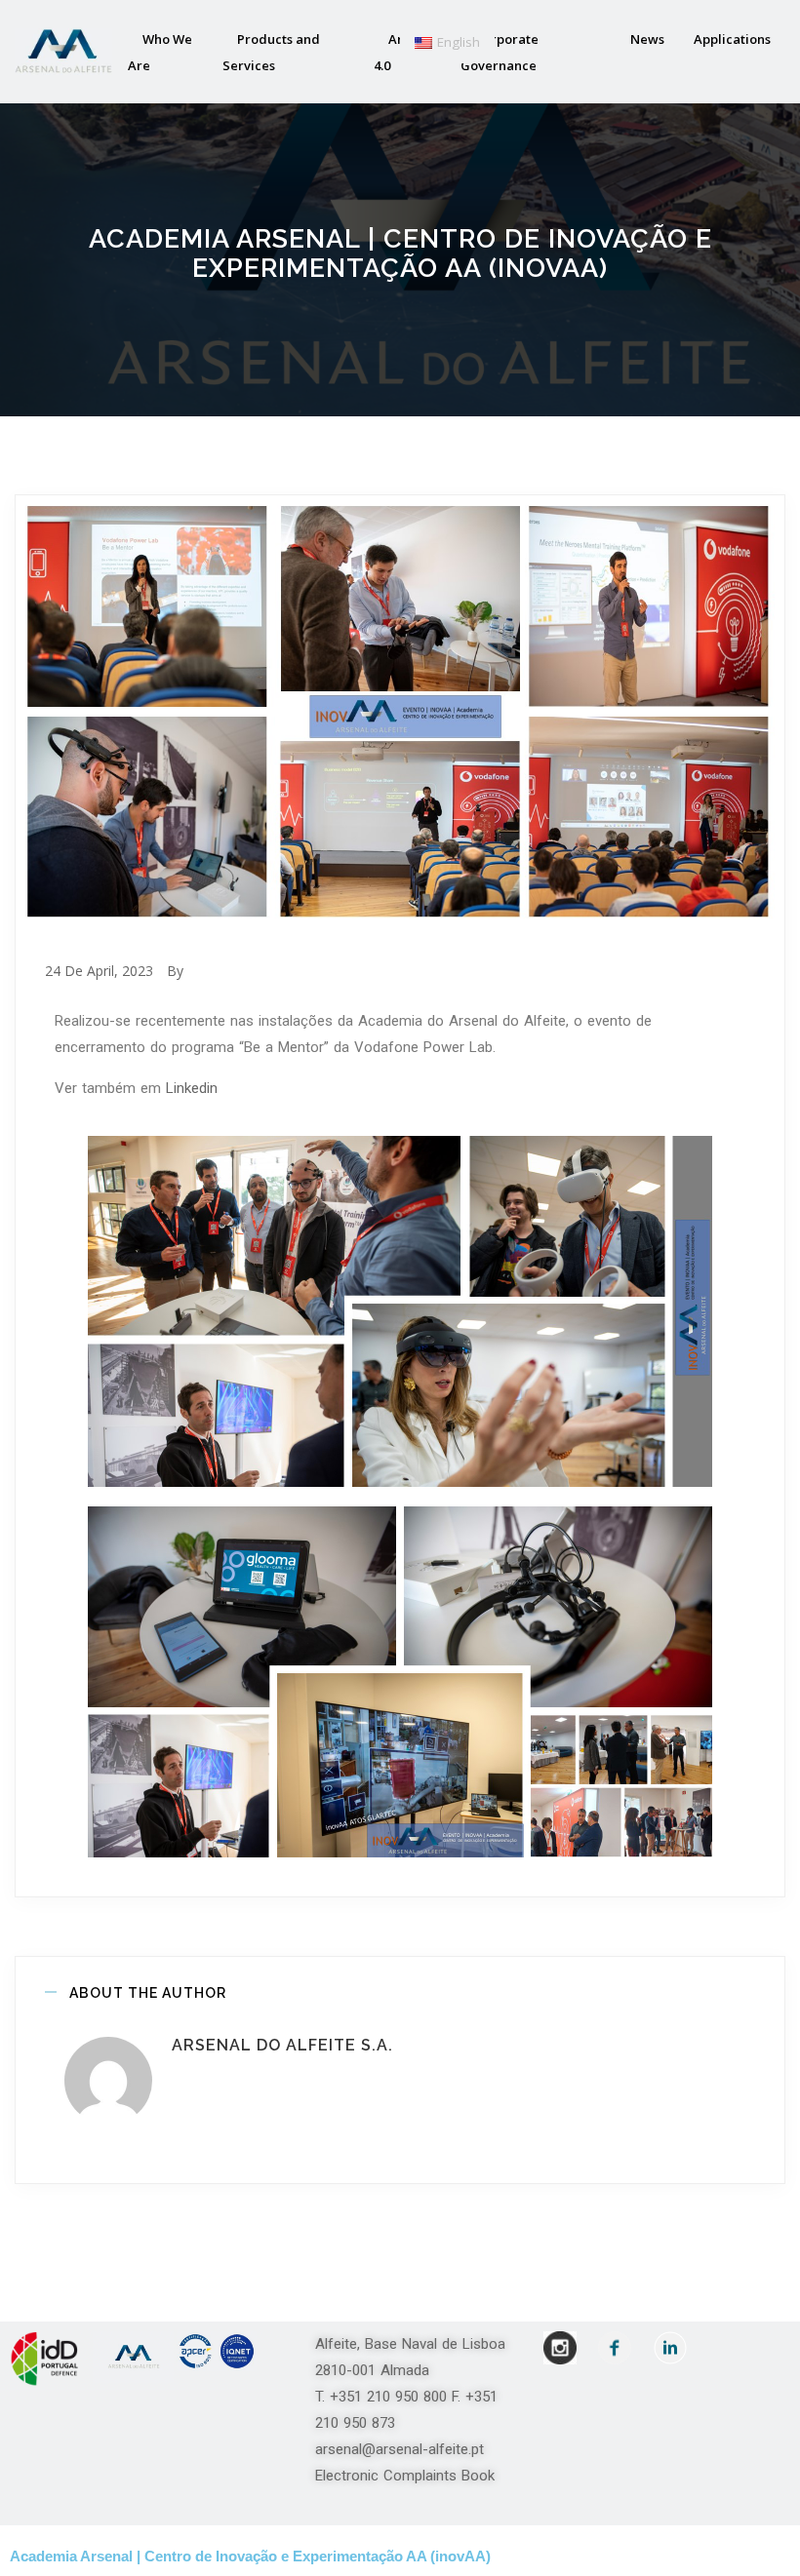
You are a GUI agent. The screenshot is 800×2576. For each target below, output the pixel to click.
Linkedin (192, 1088)
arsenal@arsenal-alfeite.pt (400, 2449)
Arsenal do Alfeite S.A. (282, 2045)
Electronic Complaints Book (405, 2476)
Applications (732, 39)
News (647, 39)
